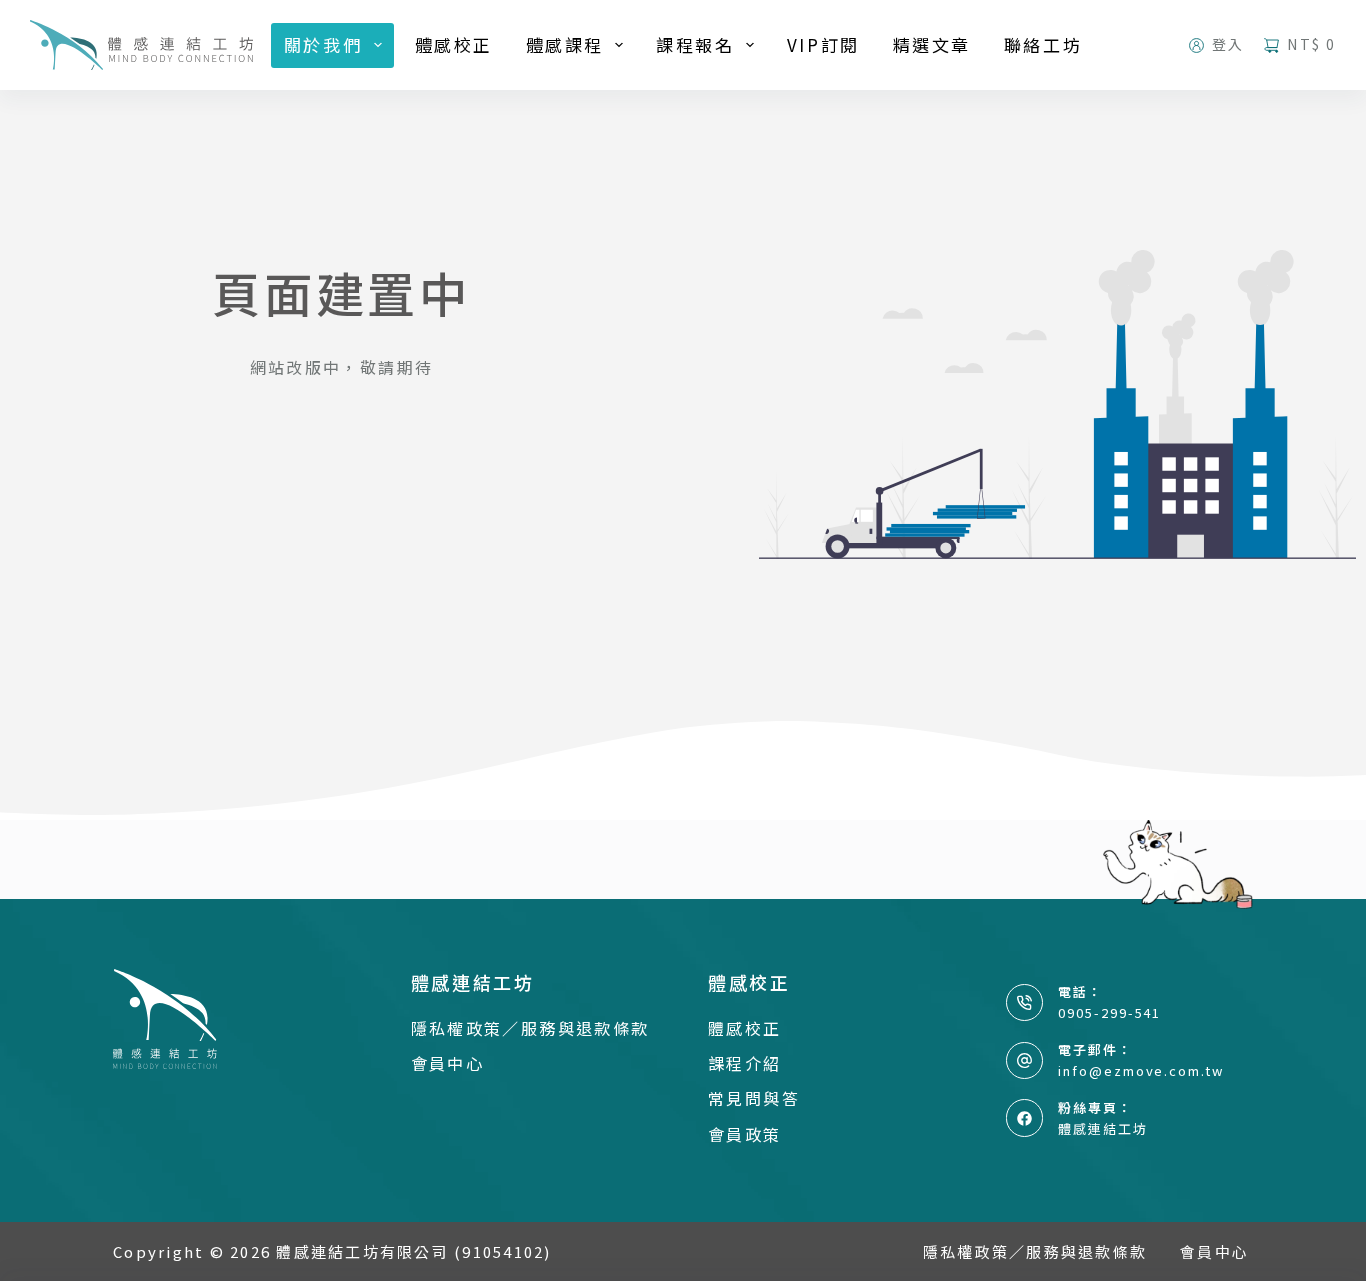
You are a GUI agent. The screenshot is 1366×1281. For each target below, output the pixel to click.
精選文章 (932, 44)
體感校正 (454, 44)
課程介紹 (745, 1063)
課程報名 (695, 44)
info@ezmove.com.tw (1141, 1070)
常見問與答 (754, 1098)
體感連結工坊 (1103, 1128)
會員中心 (448, 1063)
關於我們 (323, 44)
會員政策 (745, 1134)
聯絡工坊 (1043, 44)
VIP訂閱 (823, 44)
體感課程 (565, 44)
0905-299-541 (1109, 1012)
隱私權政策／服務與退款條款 (530, 1028)
